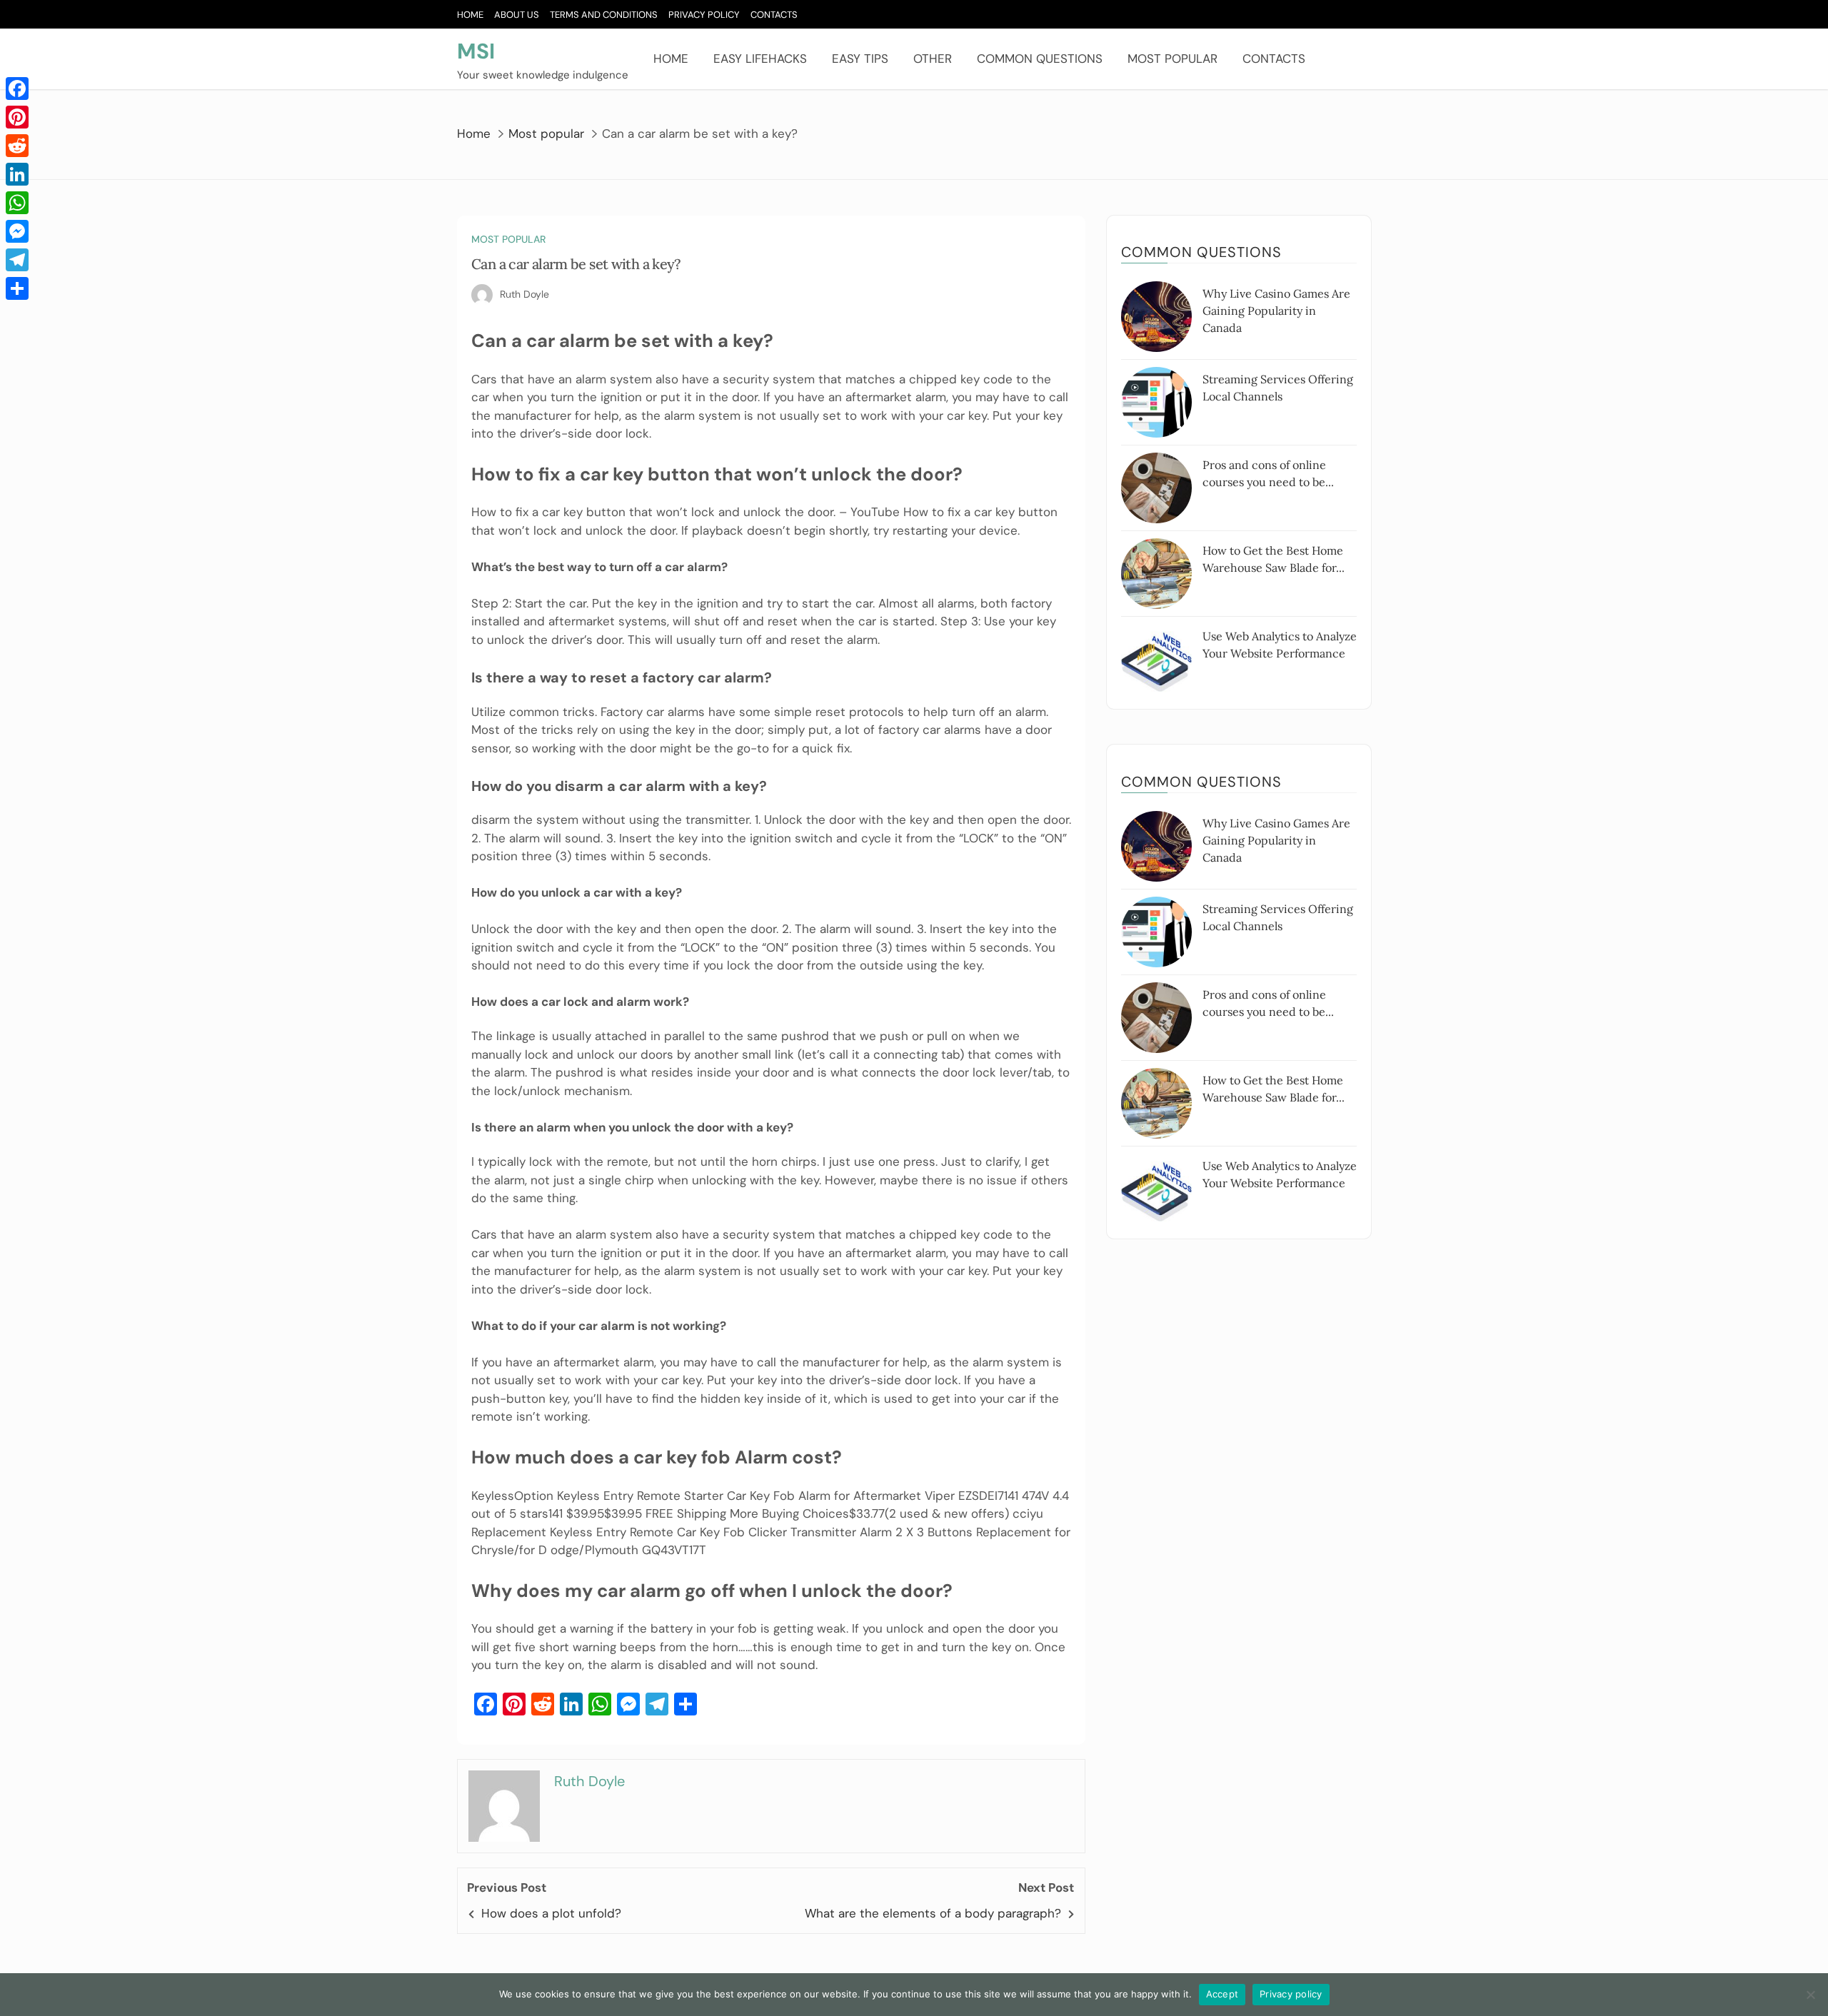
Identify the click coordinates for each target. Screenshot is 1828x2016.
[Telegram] (17, 260)
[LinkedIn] (17, 174)
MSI (476, 51)
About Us (517, 15)
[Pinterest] (17, 117)
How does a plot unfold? (551, 1913)
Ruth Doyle (524, 294)
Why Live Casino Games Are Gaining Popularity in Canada (1276, 311)
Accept (1222, 1994)
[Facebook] (17, 89)
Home (470, 15)
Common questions (1040, 59)
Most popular (1172, 59)
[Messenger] (17, 231)
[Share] (17, 288)
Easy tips (860, 59)
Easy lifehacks (760, 59)
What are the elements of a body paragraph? (933, 1913)
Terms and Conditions (604, 15)
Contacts (774, 15)
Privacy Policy (704, 15)
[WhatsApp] (17, 203)
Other (933, 59)
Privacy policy (1291, 1994)
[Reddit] (17, 146)
